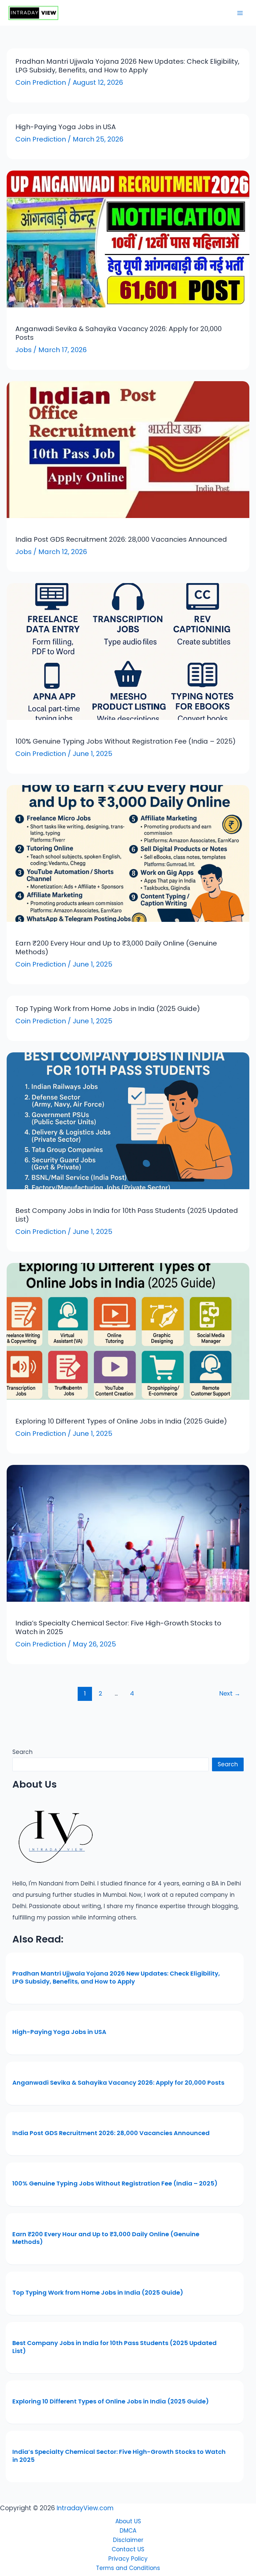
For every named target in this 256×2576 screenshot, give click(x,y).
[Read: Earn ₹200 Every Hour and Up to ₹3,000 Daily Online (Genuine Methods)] (128, 853)
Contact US (128, 2549)
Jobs (23, 350)
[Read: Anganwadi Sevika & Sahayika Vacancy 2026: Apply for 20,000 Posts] (128, 238)
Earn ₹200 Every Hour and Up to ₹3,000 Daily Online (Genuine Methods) (116, 948)
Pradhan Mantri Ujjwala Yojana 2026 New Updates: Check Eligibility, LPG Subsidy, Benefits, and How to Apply (127, 66)
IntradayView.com (85, 2508)
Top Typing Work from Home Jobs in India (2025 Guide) (108, 1009)
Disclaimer (128, 2540)
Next (230, 1693)
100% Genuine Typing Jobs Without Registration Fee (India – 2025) (125, 741)
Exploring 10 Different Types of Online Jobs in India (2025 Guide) (121, 1421)
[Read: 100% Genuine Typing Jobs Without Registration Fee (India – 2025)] (128, 651)
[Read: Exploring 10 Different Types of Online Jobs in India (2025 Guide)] (128, 1331)
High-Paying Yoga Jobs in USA (65, 127)
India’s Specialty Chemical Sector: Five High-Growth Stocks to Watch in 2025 (118, 1627)
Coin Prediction (41, 82)
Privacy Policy (128, 2559)
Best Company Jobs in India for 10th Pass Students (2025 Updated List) (127, 1215)
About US (128, 2521)
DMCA (128, 2531)
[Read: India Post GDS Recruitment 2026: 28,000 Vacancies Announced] (128, 449)
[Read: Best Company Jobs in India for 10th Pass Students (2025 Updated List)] (128, 1120)
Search (22, 1752)
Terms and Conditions (128, 2568)
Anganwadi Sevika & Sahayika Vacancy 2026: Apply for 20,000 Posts (118, 333)
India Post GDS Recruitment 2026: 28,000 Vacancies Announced (121, 539)
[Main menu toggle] (240, 13)
